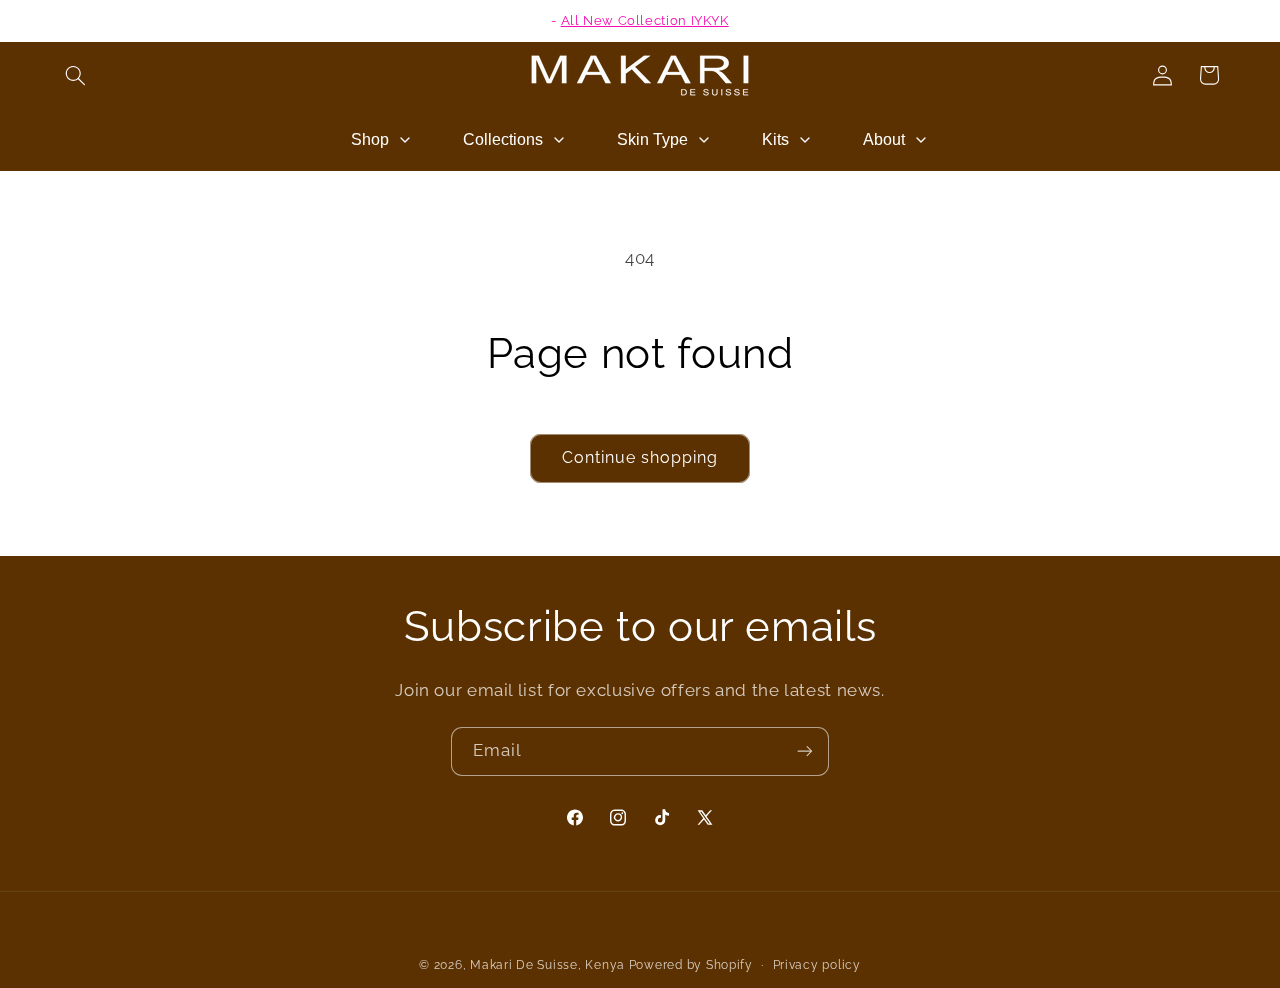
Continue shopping (640, 457)
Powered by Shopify (691, 965)
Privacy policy (817, 965)
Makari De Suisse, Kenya (547, 965)
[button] (76, 75)
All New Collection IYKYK (645, 20)
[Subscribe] (805, 751)
